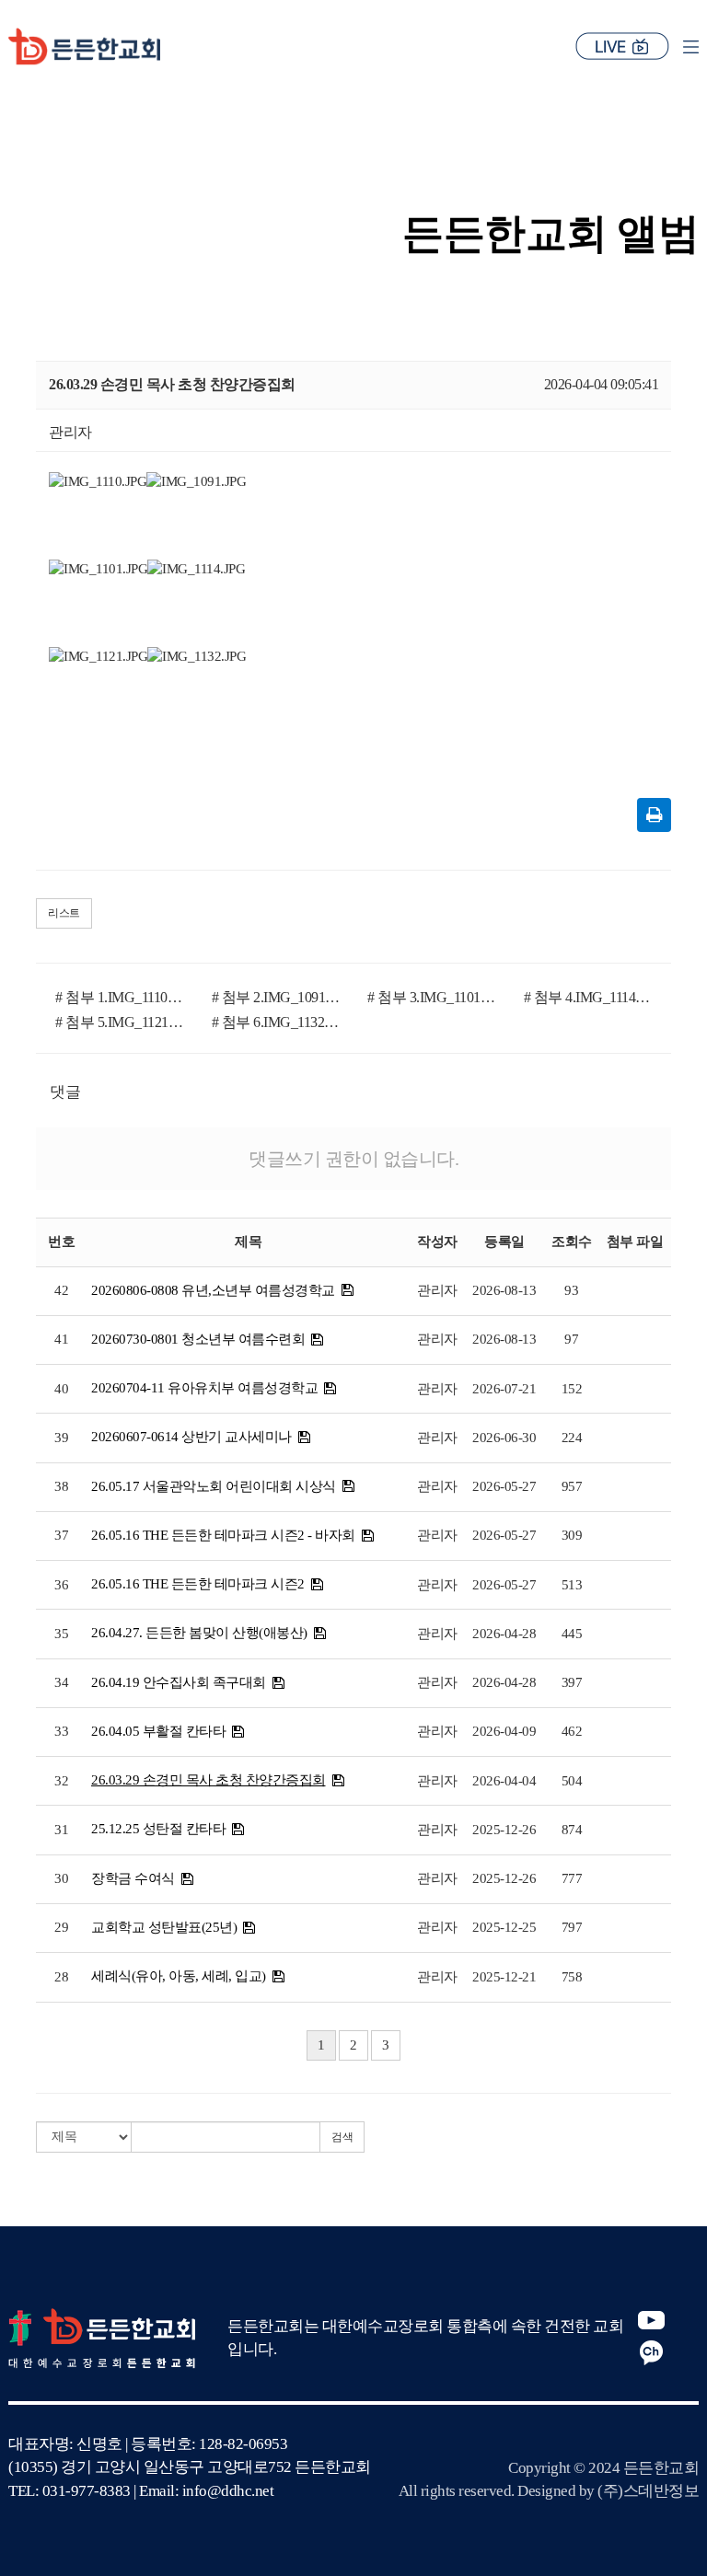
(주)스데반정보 (648, 2491)
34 (61, 1682)
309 (572, 1535)
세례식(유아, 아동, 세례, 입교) (179, 1976)
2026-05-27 (504, 1486)
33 (61, 1731)
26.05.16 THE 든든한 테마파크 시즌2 (198, 1584)
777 (572, 1878)
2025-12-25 (504, 1927)
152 (572, 1389)
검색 (342, 2137)
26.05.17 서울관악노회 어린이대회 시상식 (214, 1486)
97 (571, 1339)
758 (572, 1977)
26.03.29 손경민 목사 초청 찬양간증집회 (209, 1780)
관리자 (437, 1290)
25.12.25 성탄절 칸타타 (158, 1829)
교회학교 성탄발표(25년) (164, 1927)
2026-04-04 (504, 1781)
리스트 (64, 913)
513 (572, 1585)
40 (61, 1389)
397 (572, 1682)
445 (572, 1634)
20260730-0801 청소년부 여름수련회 (198, 1339)
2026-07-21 (504, 1389)
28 (61, 1977)
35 (61, 1634)
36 (61, 1585)
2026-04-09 (504, 1731)
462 (572, 1731)
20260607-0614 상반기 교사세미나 (191, 1437)
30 (61, 1878)
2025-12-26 (504, 1830)
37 (61, 1535)
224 (572, 1438)
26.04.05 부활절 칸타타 (158, 1731)
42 (61, 1290)
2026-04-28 (504, 1634)
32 (61, 1781)
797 (572, 1927)
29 (61, 1927)
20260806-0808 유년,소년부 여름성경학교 (213, 1290)
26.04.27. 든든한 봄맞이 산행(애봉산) (199, 1633)
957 (572, 1486)
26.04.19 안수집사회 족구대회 (179, 1682)
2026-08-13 (504, 1290)
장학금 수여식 (133, 1878)
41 (61, 1339)
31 (61, 1830)
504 (572, 1781)
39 (61, 1438)
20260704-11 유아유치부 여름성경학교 (204, 1388)
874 (572, 1830)
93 (571, 1290)
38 (61, 1486)
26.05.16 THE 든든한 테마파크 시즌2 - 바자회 (223, 1535)
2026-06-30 (504, 1438)
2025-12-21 (504, 1977)
